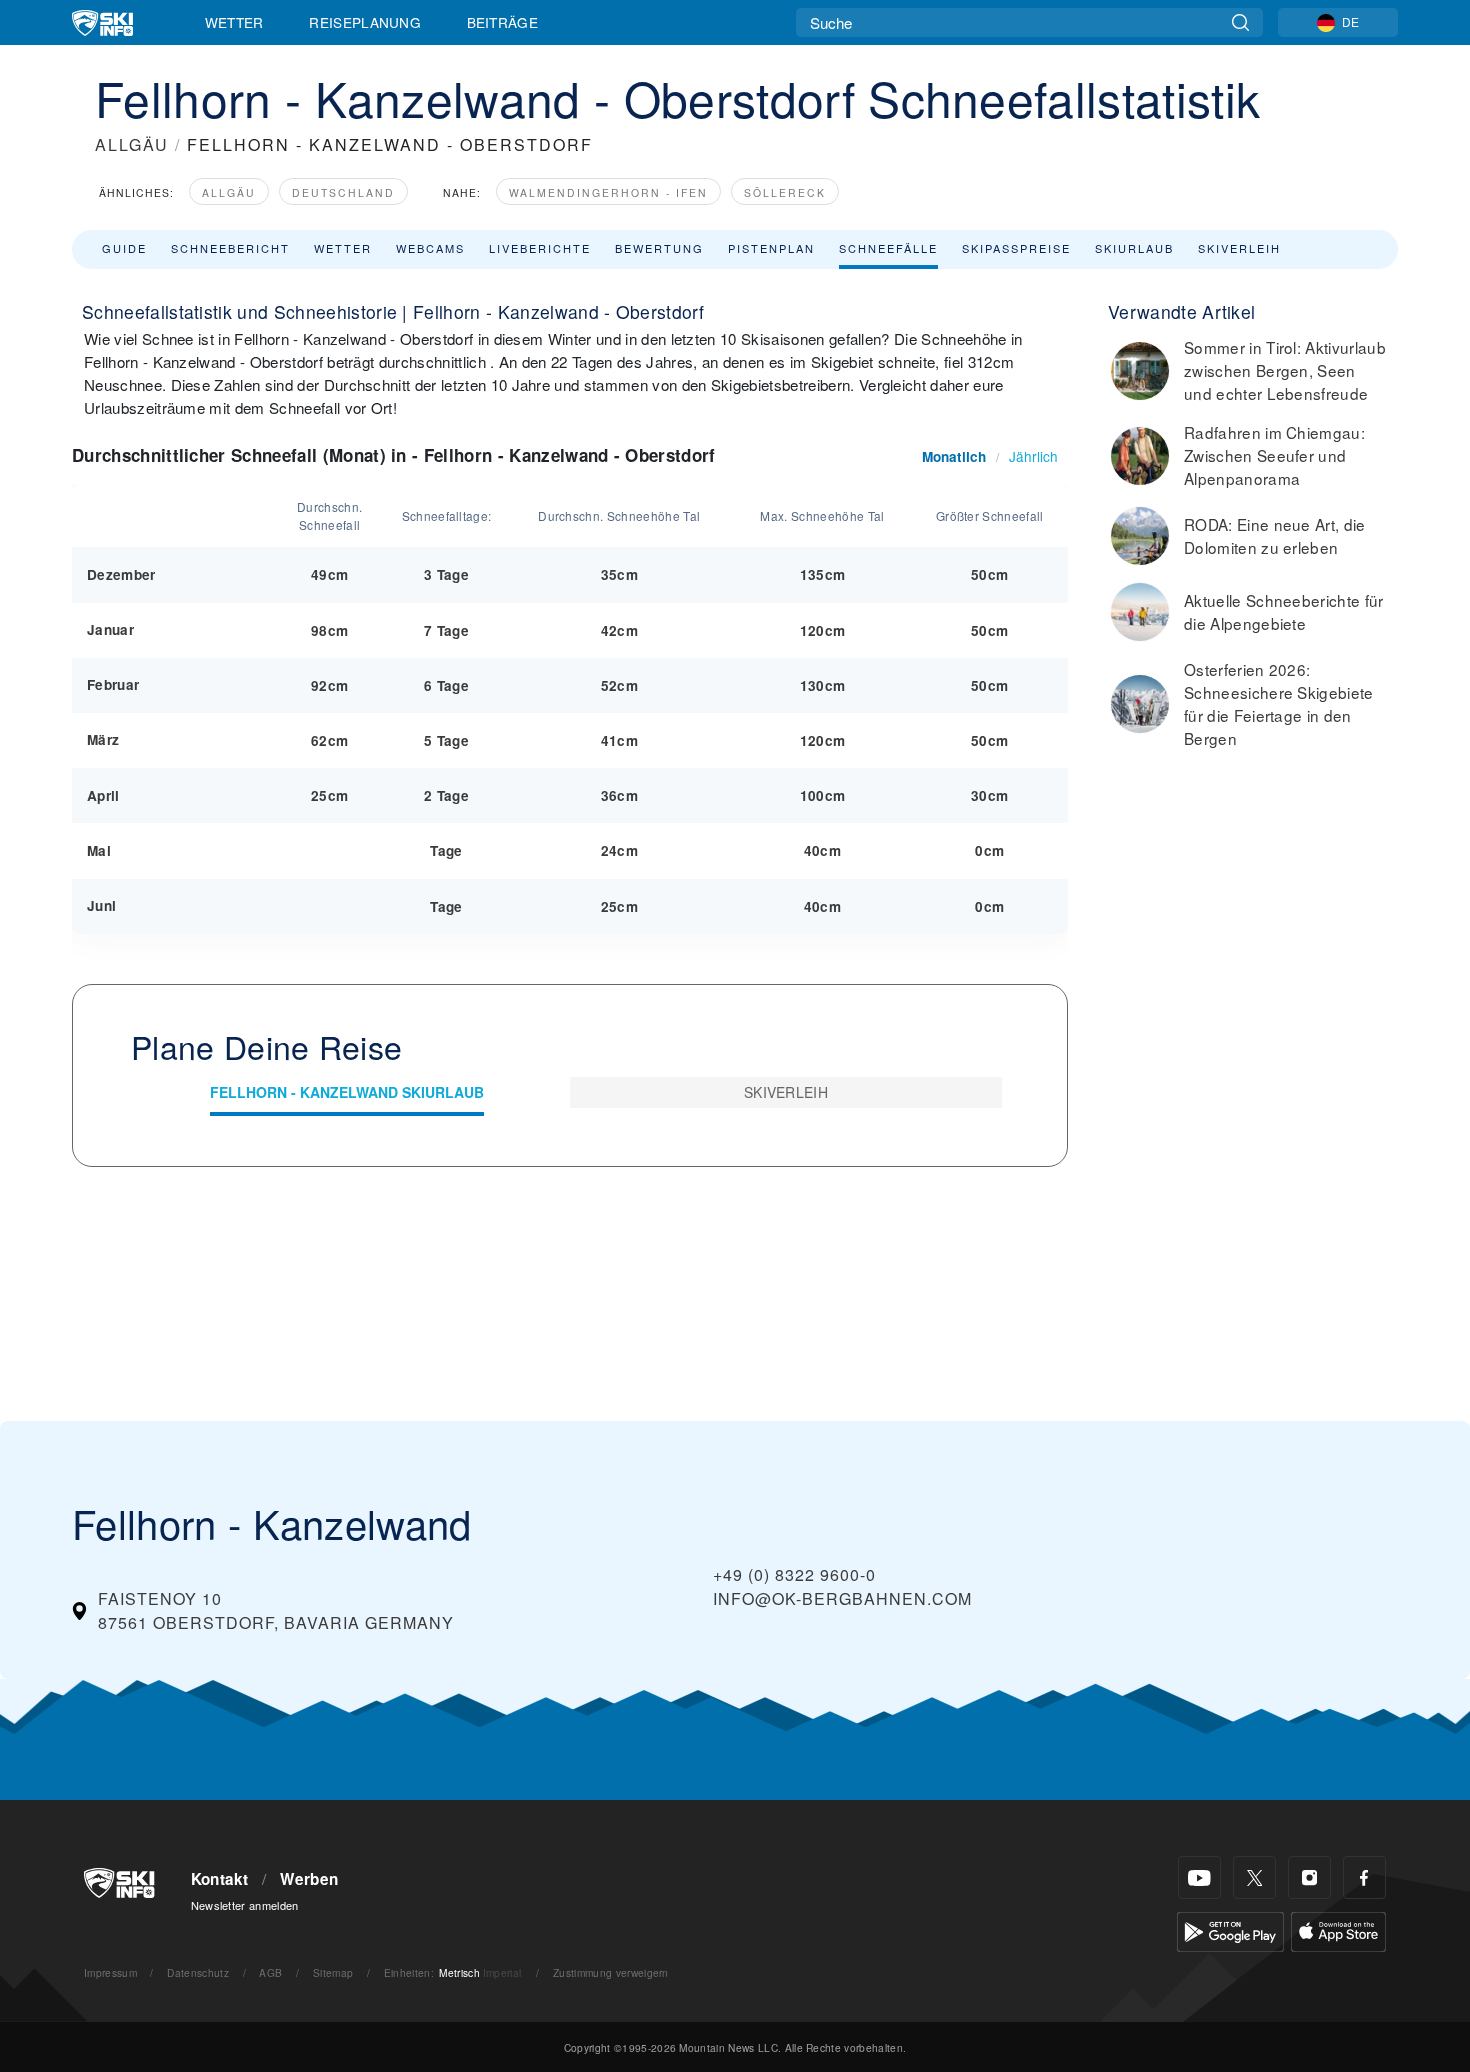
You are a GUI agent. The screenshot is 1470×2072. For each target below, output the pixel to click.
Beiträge (503, 22)
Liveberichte (540, 248)
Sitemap (333, 1972)
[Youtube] (1199, 1877)
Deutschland (343, 192)
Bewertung (659, 248)
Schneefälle (888, 248)
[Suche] (1240, 22)
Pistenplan (771, 248)
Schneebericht (230, 248)
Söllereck (785, 192)
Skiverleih (1239, 248)
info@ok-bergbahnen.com (842, 1598)
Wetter (234, 22)
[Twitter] (1254, 1877)
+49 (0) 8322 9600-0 (794, 1574)
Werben (309, 1879)
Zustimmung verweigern (611, 1972)
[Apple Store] (1338, 1929)
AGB (270, 1972)
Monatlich (954, 456)
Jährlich (1033, 456)
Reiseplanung (365, 22)
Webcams (430, 248)
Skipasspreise (1016, 248)
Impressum (110, 1972)
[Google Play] (1230, 1929)
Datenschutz (198, 1972)
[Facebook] (1364, 1877)
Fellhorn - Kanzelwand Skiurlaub (347, 1092)
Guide (124, 248)
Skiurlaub (1134, 248)
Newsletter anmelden (245, 1905)
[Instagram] (1309, 1877)
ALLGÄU (132, 144)
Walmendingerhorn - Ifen (608, 192)
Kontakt (220, 1879)
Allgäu (229, 192)
